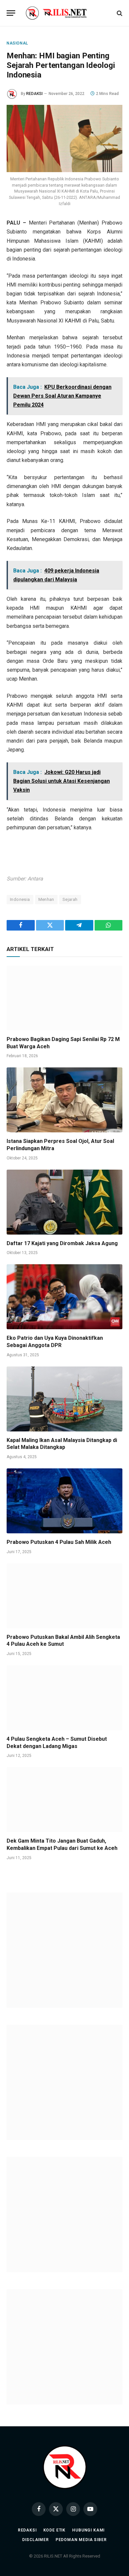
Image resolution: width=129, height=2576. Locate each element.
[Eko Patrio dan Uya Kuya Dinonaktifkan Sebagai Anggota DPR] (64, 1297)
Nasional (17, 43)
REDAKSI (34, 94)
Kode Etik (55, 2530)
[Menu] (11, 13)
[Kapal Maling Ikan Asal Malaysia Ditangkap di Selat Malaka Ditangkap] (64, 1399)
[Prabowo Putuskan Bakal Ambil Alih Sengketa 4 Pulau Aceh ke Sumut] (64, 1596)
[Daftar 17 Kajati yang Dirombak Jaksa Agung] (64, 1202)
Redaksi (27, 2530)
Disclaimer (35, 2540)
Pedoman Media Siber (81, 2540)
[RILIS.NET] (65, 13)
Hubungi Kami (88, 2530)
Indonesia (20, 899)
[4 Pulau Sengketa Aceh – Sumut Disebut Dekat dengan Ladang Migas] (64, 1698)
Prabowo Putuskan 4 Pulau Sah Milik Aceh (59, 1542)
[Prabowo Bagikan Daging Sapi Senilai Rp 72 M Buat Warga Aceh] (64, 998)
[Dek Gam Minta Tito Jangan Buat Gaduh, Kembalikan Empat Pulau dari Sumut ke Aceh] (64, 1800)
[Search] (119, 13)
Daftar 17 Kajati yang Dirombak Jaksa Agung (62, 1243)
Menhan (46, 899)
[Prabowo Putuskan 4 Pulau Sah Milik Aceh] (64, 1501)
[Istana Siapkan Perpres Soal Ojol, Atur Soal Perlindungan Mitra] (64, 1100)
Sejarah (70, 899)
